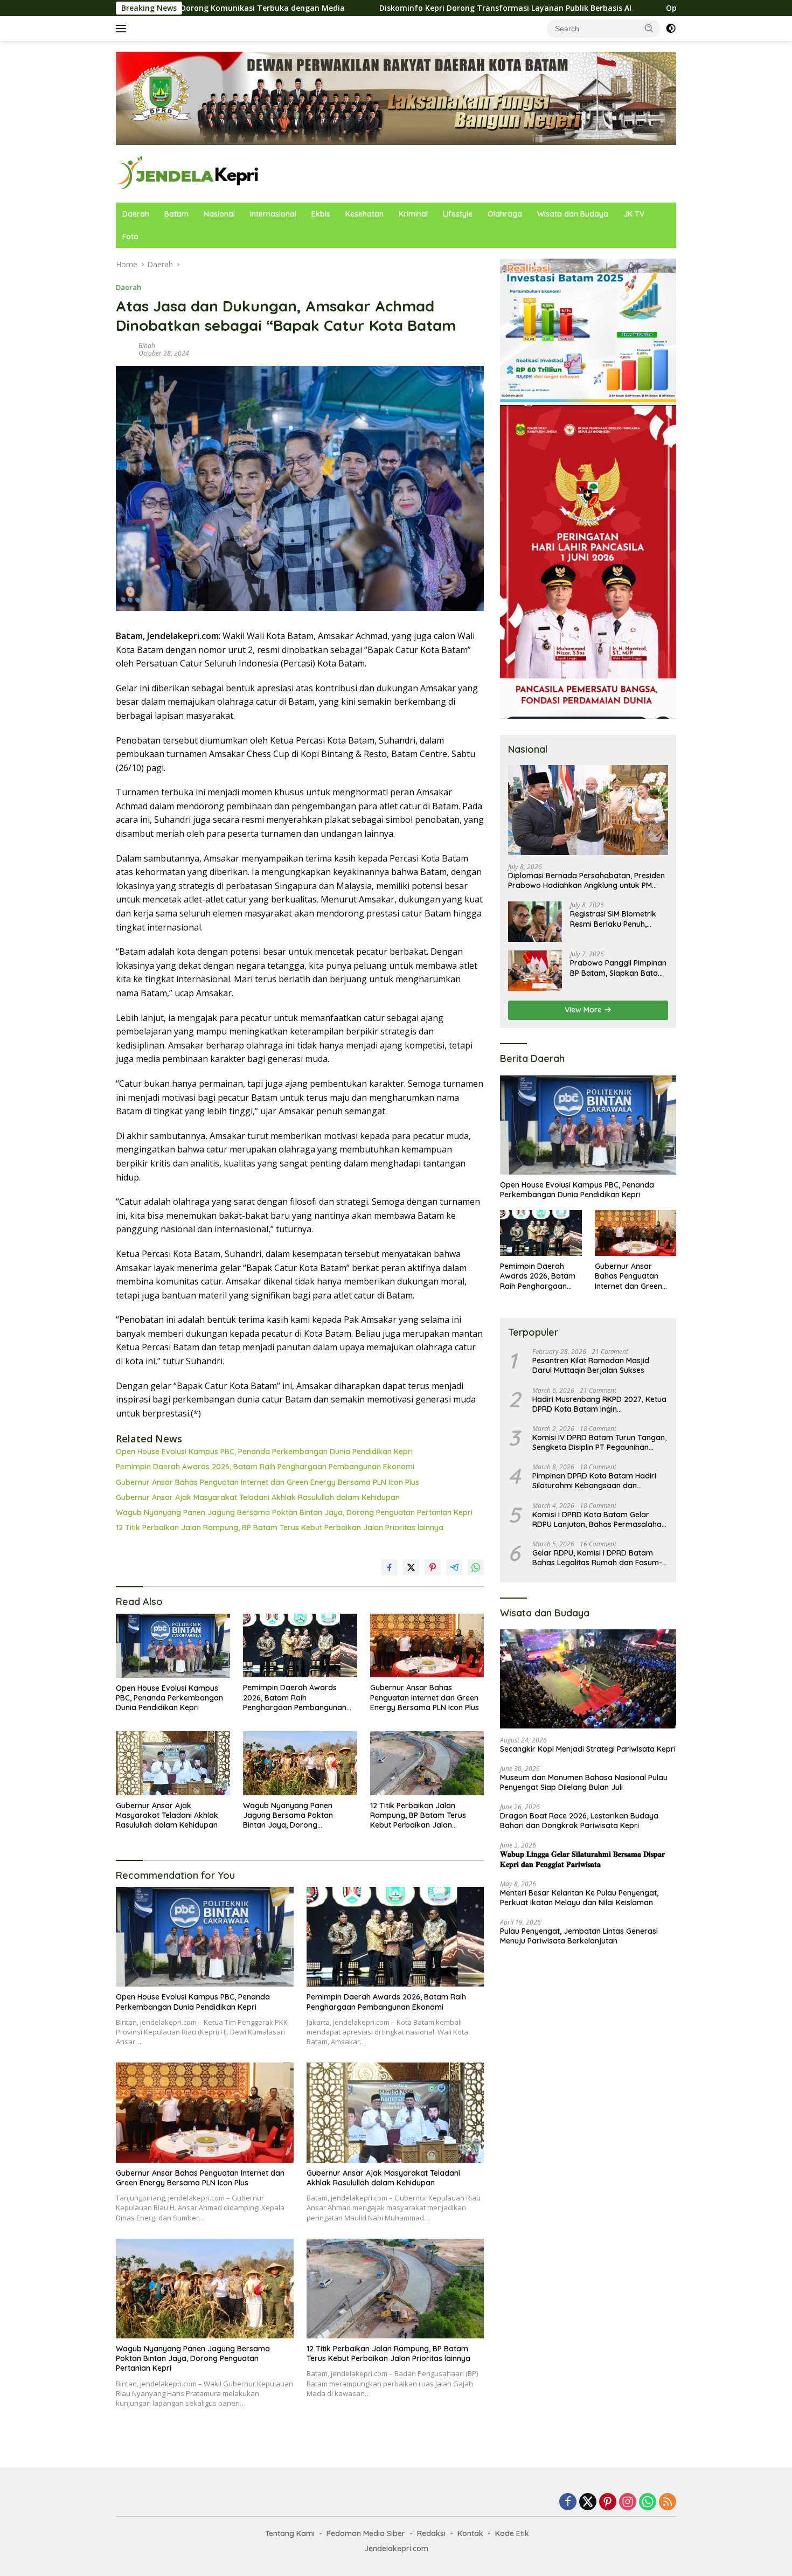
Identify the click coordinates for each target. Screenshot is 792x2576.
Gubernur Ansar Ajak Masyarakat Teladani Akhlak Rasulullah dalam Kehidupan (258, 1497)
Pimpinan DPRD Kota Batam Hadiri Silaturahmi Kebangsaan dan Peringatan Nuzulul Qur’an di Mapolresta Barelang (594, 1481)
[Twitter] (588, 2502)
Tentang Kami (290, 2533)
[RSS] (668, 2502)
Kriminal (413, 214)
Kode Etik (512, 2533)
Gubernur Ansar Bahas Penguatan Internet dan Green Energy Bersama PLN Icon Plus (268, 1482)
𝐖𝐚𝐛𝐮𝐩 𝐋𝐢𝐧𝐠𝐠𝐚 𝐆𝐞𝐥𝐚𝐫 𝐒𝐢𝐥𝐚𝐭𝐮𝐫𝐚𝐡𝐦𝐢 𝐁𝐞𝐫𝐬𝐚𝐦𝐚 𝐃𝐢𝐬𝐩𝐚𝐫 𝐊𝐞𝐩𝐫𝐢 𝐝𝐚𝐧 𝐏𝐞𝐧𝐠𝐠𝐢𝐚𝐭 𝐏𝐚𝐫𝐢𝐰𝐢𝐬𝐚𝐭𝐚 (582, 1859)
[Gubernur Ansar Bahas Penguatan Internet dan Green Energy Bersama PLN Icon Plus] (427, 1646)
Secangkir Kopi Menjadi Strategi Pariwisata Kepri (588, 1749)
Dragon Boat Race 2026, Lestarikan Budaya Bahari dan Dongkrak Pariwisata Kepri (579, 1821)
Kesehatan (364, 214)
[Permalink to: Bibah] (124, 348)
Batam (176, 214)
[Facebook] (568, 2502)
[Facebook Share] (390, 1567)
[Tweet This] (411, 1567)
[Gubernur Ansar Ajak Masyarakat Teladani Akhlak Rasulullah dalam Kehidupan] (173, 1763)
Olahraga (505, 214)
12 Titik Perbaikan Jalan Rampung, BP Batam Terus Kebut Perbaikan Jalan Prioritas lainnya (280, 1527)
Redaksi (431, 2533)
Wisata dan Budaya (573, 214)
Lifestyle (458, 214)
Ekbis (321, 214)
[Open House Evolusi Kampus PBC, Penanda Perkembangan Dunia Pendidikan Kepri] (173, 1646)
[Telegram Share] (454, 1567)
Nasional (219, 214)
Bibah (147, 346)
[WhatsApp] (648, 2502)
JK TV (634, 214)
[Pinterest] (608, 2502)
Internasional (273, 214)
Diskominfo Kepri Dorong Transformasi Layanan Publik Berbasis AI (381, 8)
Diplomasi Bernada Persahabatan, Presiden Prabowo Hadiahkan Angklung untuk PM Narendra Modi (586, 880)
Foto (130, 237)
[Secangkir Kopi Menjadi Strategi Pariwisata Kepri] (588, 1679)
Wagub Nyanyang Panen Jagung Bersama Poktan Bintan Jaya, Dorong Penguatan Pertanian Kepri (294, 1512)
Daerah (136, 214)
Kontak (470, 2533)
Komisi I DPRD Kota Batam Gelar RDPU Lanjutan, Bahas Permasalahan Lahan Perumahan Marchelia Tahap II (599, 1519)
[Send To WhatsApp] (476, 1567)
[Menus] (123, 29)
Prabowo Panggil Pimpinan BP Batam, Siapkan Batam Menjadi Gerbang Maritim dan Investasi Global (618, 968)
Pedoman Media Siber (366, 2533)
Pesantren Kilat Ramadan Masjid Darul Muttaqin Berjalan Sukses (591, 1365)
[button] (649, 28)
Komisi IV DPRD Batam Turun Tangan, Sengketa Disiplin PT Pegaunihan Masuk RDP (599, 1442)
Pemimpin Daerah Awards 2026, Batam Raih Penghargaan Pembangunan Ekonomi (265, 1467)
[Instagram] (628, 2502)
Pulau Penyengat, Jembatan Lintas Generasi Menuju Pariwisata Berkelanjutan (579, 1936)
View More (584, 1010)
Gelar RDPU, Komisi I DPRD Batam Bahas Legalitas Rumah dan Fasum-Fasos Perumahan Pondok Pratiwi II (597, 1558)
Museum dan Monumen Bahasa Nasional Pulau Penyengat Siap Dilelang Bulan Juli (584, 1782)
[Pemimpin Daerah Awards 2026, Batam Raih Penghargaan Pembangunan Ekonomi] (300, 1646)
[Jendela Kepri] (188, 173)
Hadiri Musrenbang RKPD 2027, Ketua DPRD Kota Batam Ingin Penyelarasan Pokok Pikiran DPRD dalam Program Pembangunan (599, 1404)
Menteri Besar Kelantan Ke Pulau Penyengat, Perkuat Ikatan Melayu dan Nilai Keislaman (579, 1898)
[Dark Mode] (671, 29)
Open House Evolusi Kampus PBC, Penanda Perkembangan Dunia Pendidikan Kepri (264, 1452)
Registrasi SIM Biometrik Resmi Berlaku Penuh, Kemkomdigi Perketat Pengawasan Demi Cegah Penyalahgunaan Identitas (617, 919)
